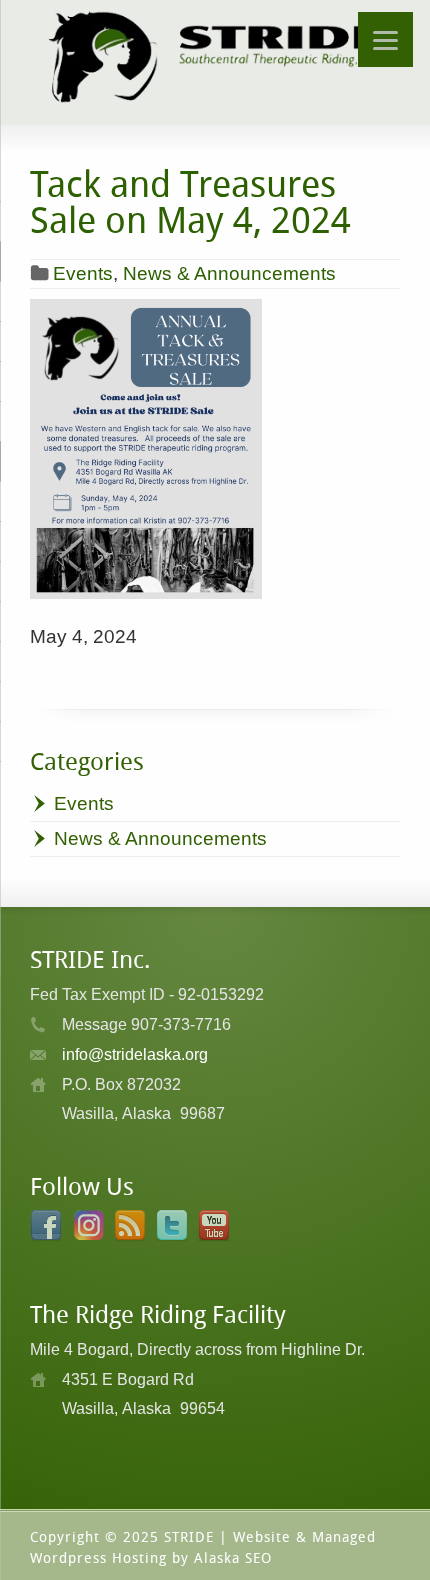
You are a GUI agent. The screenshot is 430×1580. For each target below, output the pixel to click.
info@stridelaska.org (135, 1054)
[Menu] (385, 39)
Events (83, 273)
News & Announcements (229, 273)
